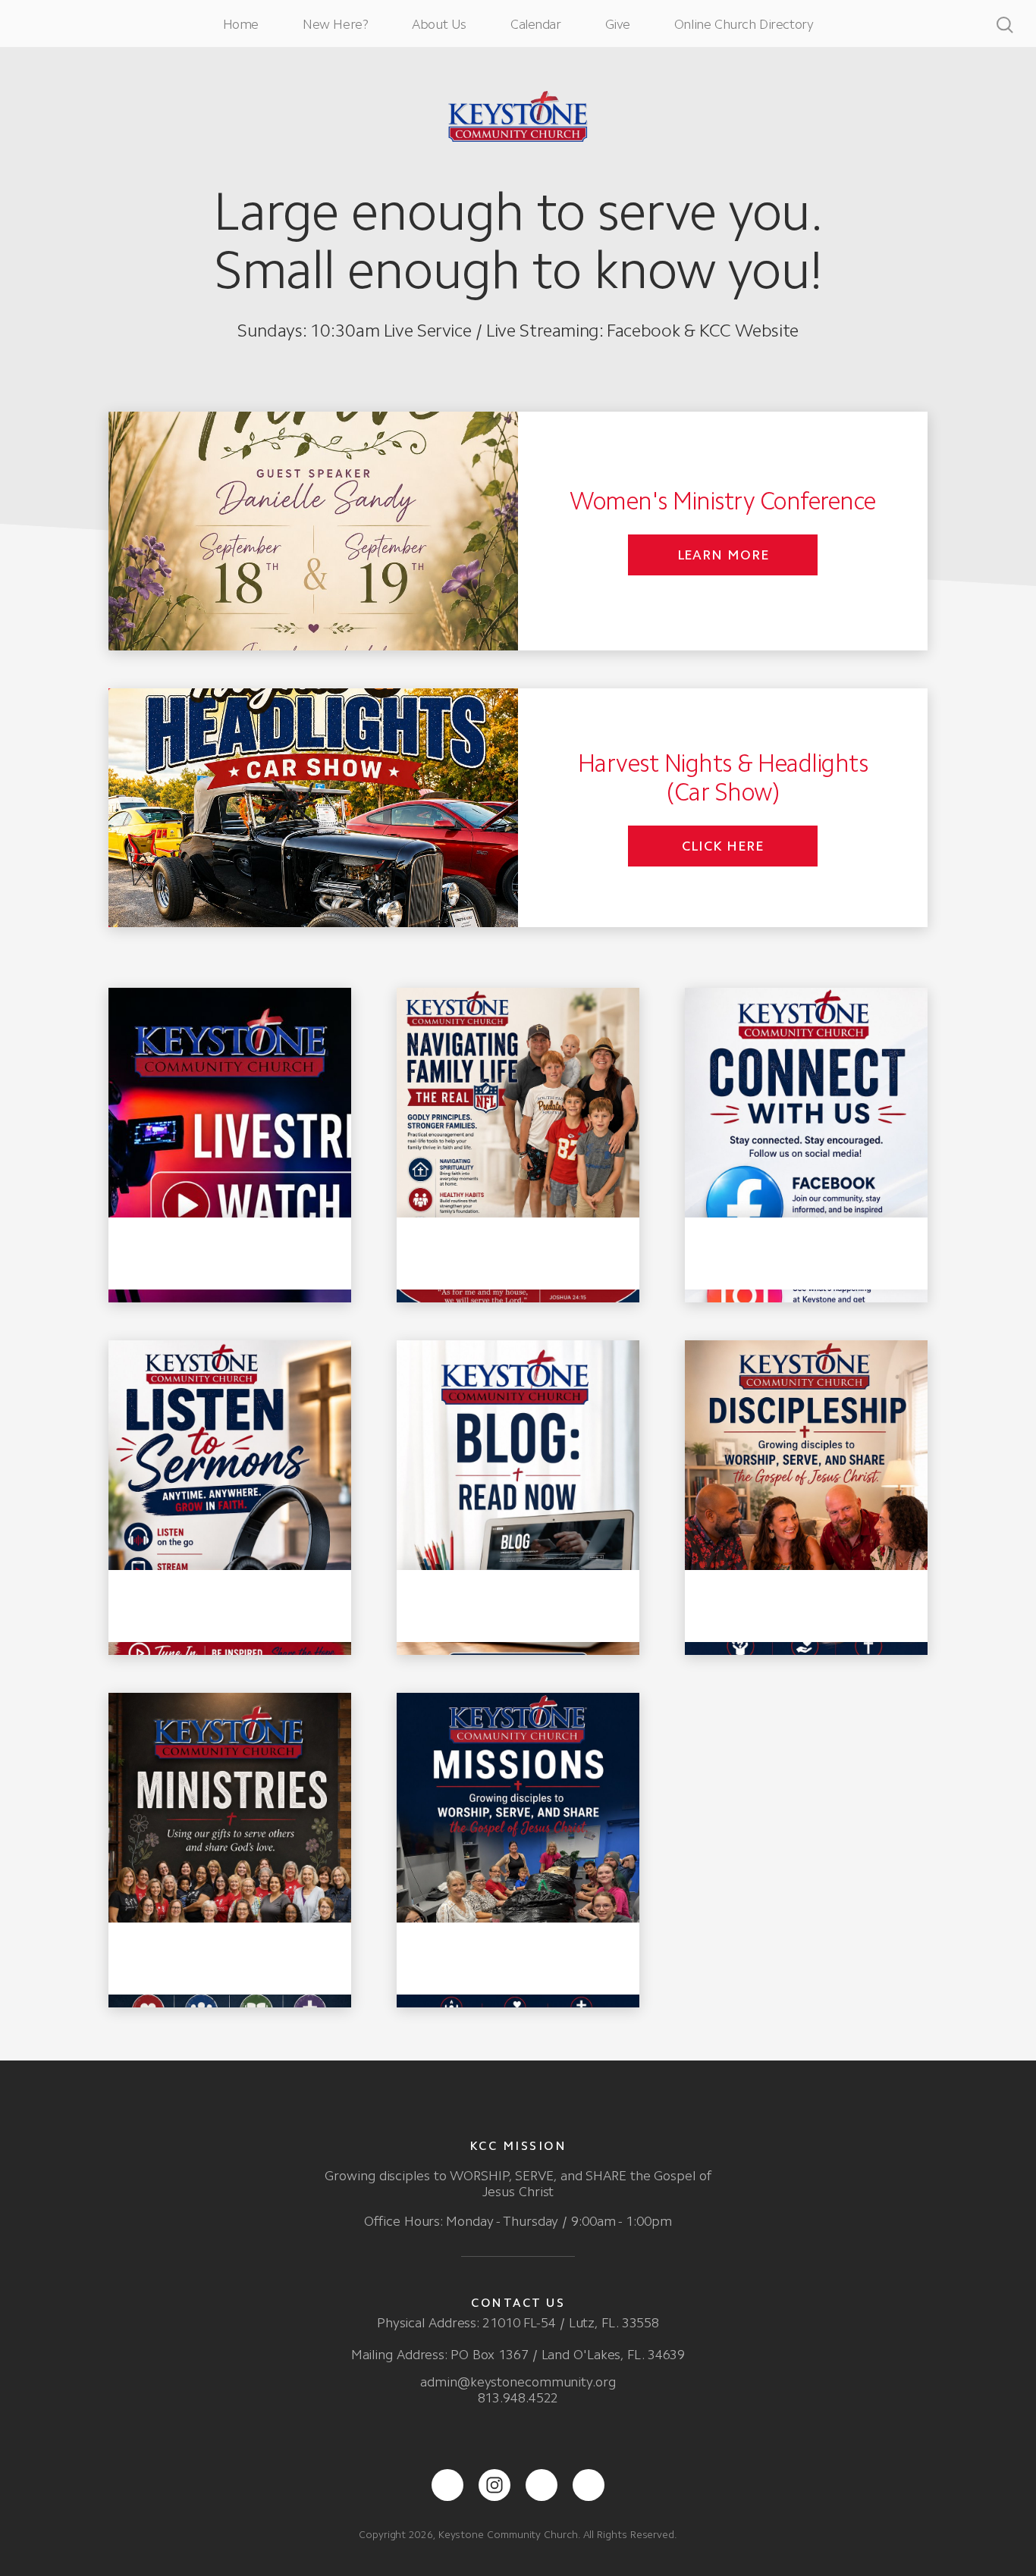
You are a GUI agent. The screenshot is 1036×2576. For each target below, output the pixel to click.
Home (241, 24)
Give (618, 24)
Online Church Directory (744, 24)
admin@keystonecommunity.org (518, 2382)
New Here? (335, 24)
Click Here (723, 846)
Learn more (723, 555)
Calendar (536, 24)
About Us (439, 24)
